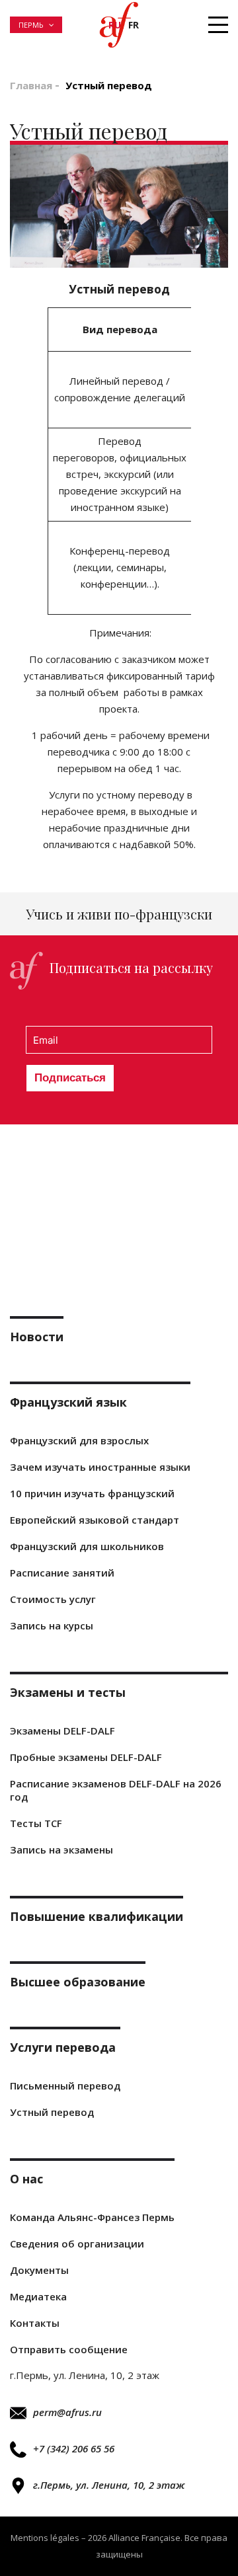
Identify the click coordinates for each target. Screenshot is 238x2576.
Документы (39, 2270)
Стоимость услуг (53, 1599)
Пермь (31, 25)
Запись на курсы (52, 1625)
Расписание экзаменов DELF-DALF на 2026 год (116, 1790)
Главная (31, 85)
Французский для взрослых (79, 1440)
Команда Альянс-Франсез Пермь (92, 2217)
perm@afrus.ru (67, 2412)
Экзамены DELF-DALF (62, 1731)
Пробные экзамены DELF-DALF (86, 1757)
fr (134, 25)
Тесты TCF (36, 1823)
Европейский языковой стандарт (95, 1520)
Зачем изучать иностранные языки (100, 1467)
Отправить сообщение (69, 2349)
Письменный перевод (65, 2086)
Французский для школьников (87, 1546)
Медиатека (38, 2296)
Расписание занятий (62, 1573)
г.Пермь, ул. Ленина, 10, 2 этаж (109, 2485)
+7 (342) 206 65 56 (74, 2448)
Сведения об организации (77, 2244)
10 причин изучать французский (92, 1493)
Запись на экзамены (61, 1850)
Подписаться (70, 1078)
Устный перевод (52, 2112)
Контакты (35, 2323)
